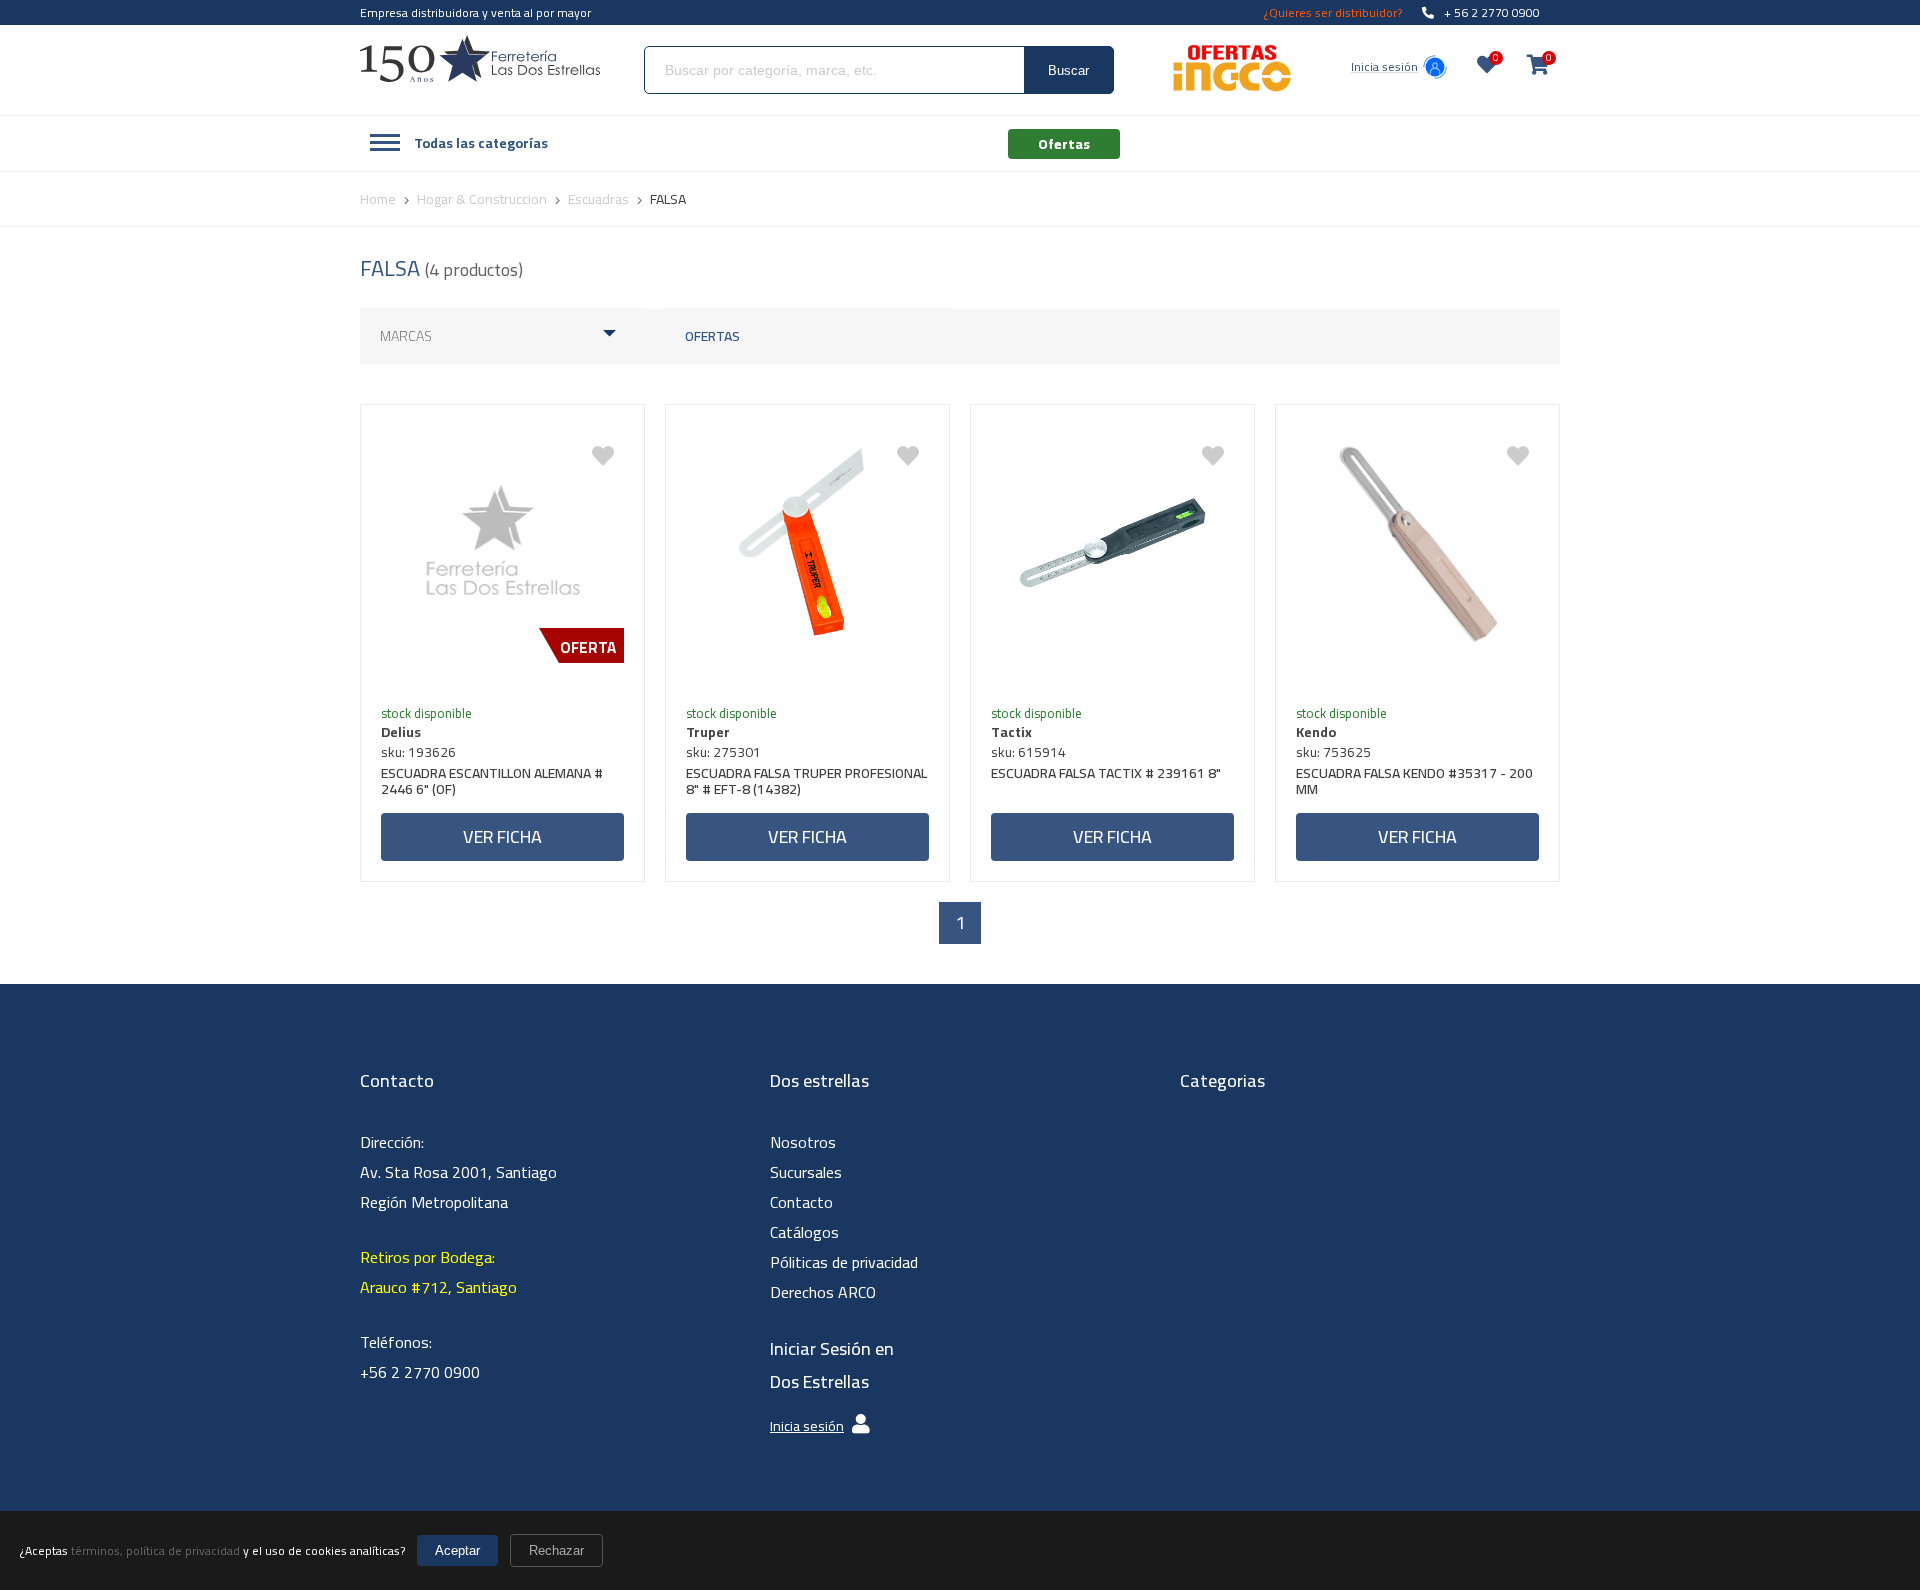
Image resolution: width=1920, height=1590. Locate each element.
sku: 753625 (1333, 752)
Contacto (801, 1202)
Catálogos (804, 1232)
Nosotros (803, 1142)
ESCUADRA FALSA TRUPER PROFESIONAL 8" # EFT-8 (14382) (806, 783)
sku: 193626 (418, 752)
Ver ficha (502, 836)
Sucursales (806, 1172)
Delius (401, 732)
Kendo (1316, 732)
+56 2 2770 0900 (420, 1372)
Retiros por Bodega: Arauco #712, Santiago (438, 1272)
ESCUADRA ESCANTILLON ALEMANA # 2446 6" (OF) (492, 783)
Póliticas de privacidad (844, 1262)
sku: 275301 (723, 752)
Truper (708, 732)
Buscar (1068, 70)
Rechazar (556, 1550)
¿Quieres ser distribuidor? (1333, 12)
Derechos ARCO (823, 1292)
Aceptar (457, 1550)
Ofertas (712, 336)
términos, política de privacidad (155, 1550)
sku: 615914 (1028, 752)
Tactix (1011, 732)
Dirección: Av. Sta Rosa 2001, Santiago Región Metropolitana (458, 1172)
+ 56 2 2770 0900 (1492, 12)
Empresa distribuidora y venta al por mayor (475, 12)
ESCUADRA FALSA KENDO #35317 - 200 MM (1414, 783)
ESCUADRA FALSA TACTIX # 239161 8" (1106, 775)
